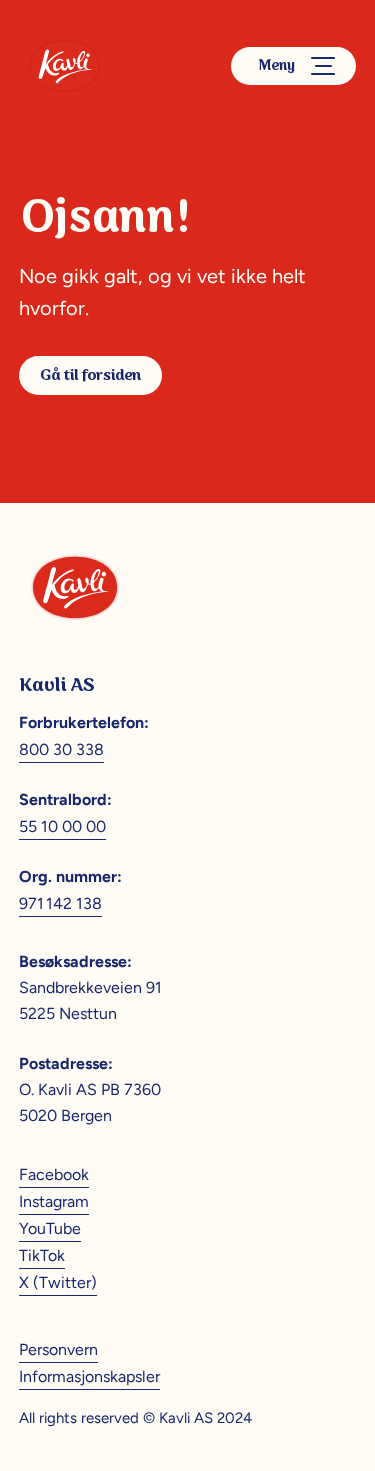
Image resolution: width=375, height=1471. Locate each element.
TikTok (42, 1255)
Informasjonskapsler (89, 1376)
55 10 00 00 (62, 826)
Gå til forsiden (90, 375)
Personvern (58, 1349)
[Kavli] (64, 66)
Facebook (54, 1174)
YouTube (50, 1228)
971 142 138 (60, 903)
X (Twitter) (58, 1282)
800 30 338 (61, 749)
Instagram (54, 1201)
